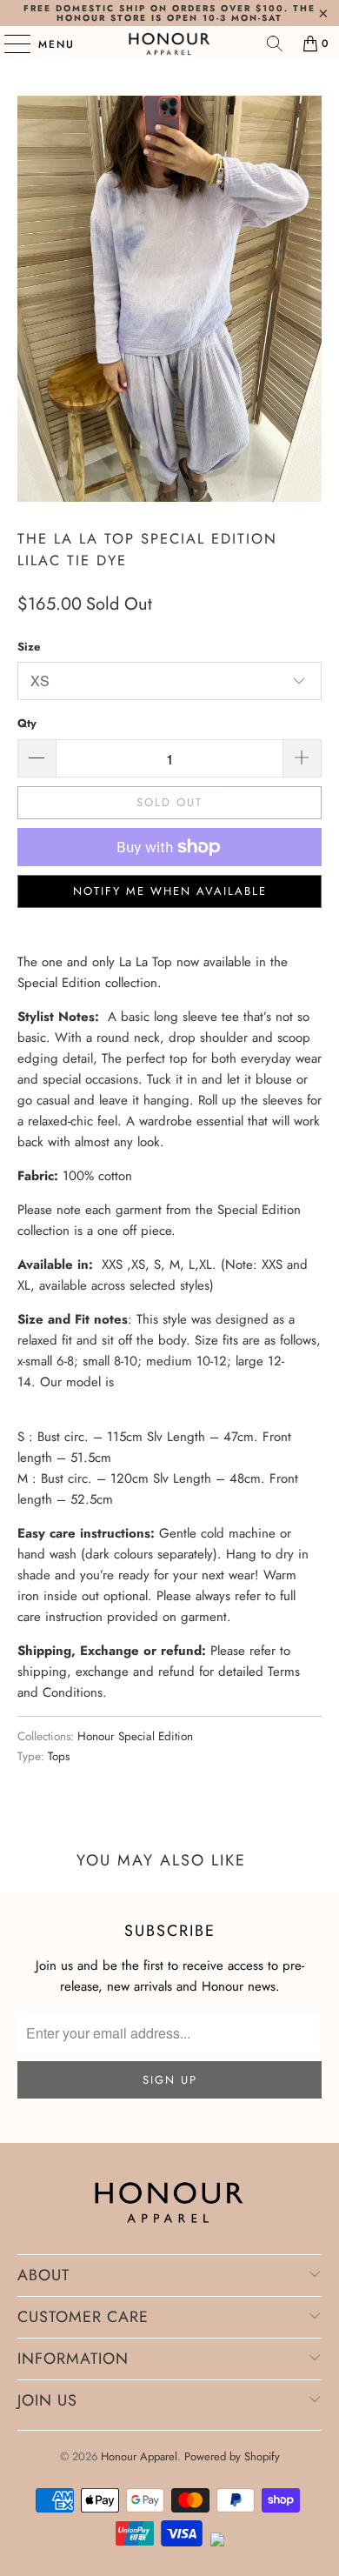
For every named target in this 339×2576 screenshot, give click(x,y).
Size (29, 647)
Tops (59, 1756)
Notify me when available (170, 891)
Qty (27, 723)
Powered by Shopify (232, 2456)
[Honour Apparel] (170, 43)
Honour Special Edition (135, 1736)
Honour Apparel (139, 2456)
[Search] (275, 43)
